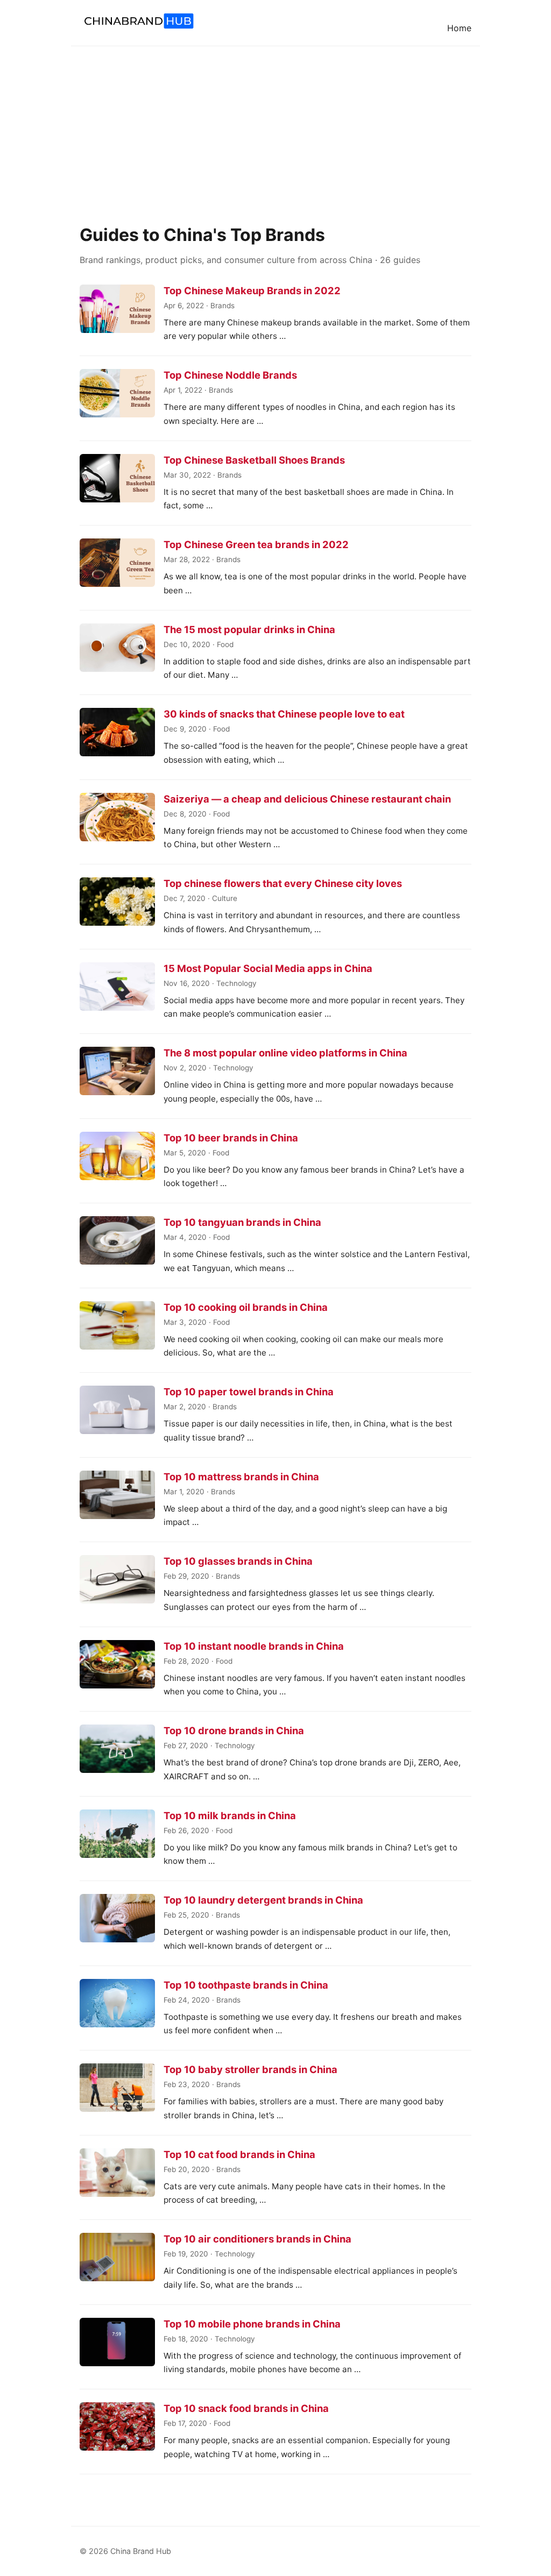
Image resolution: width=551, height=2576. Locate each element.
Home (459, 28)
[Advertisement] (275, 127)
